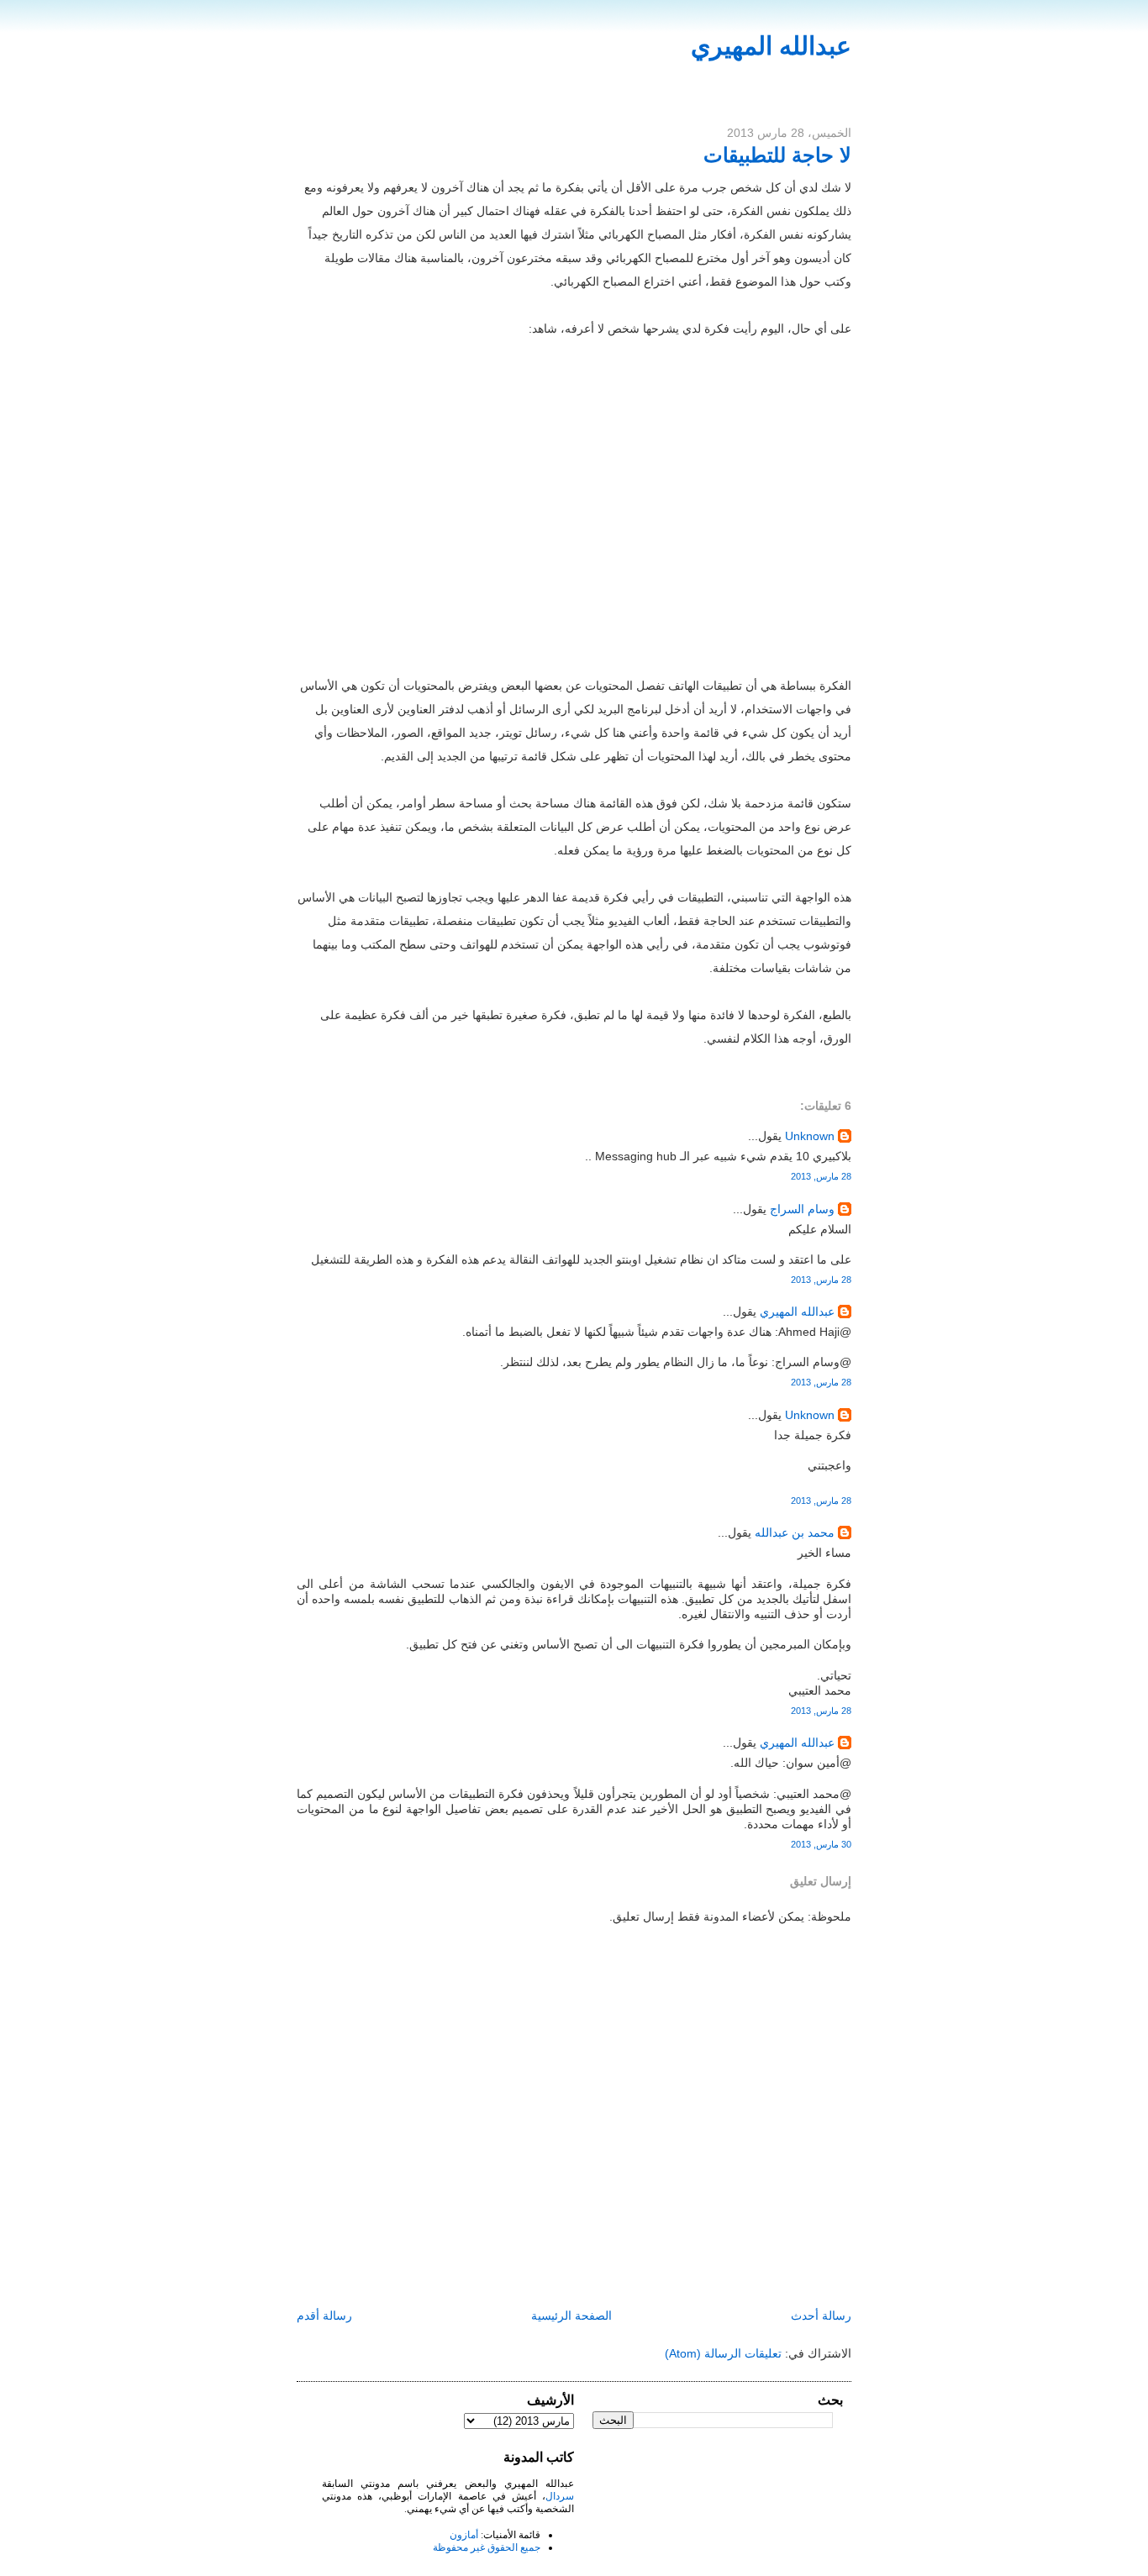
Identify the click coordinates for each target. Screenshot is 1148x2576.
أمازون (464, 2535)
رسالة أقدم (324, 2316)
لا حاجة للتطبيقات (777, 155)
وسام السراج (802, 1209)
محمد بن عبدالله (795, 1532)
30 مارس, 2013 (821, 1844)
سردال (560, 2496)
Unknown (810, 1136)
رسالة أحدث (821, 2316)
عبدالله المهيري (771, 46)
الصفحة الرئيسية (571, 2316)
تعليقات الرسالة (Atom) (723, 2353)
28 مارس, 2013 (821, 1176)
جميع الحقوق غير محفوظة (487, 2547)
